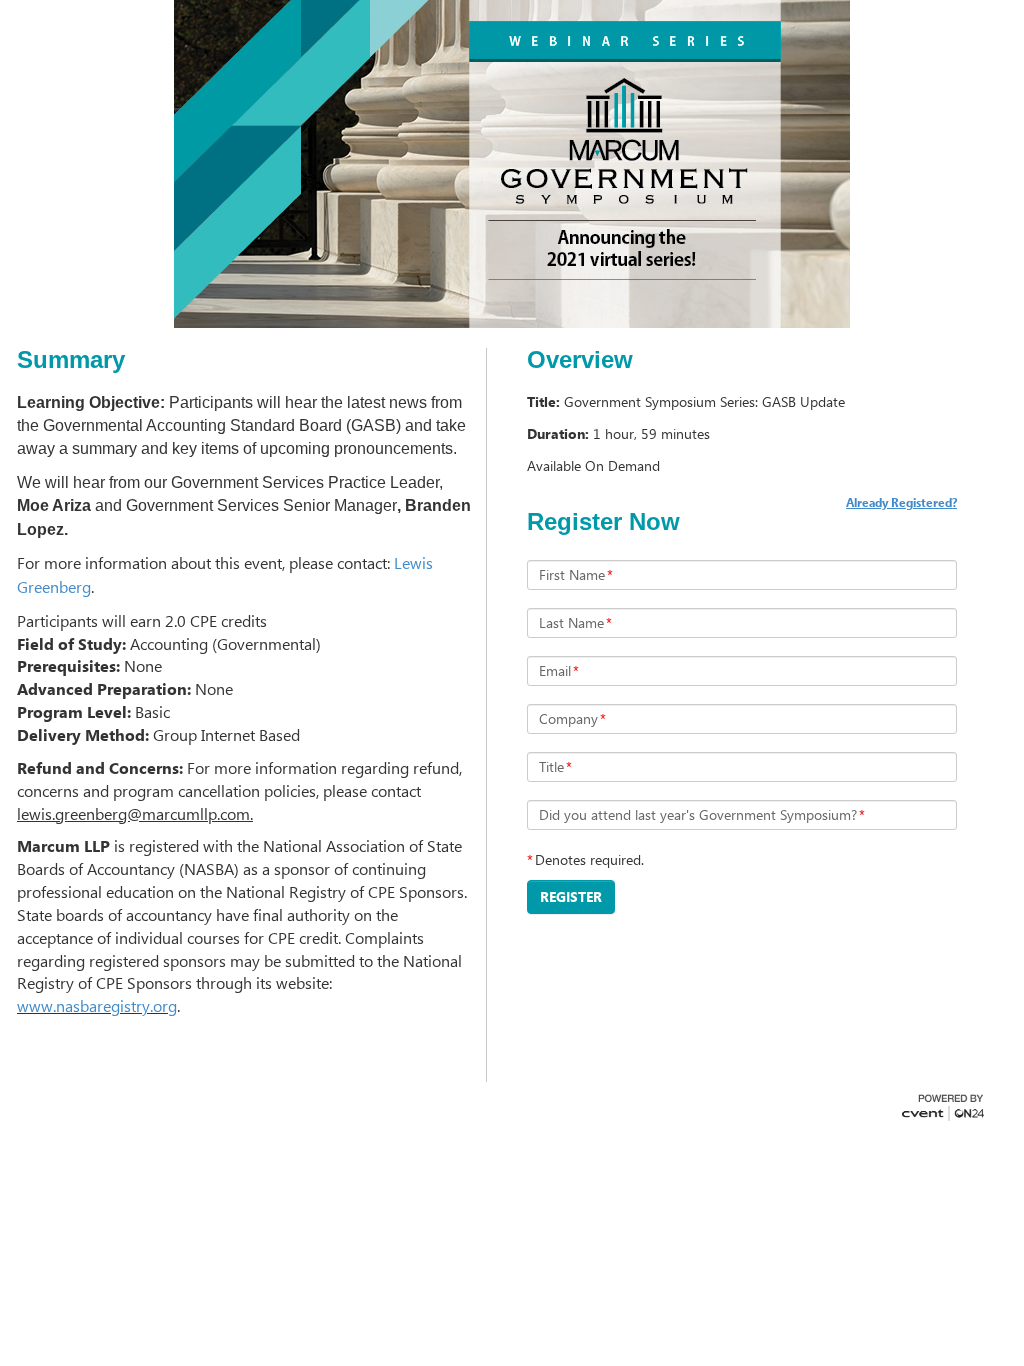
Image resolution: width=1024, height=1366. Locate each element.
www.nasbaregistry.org (97, 1005)
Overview (580, 360)
